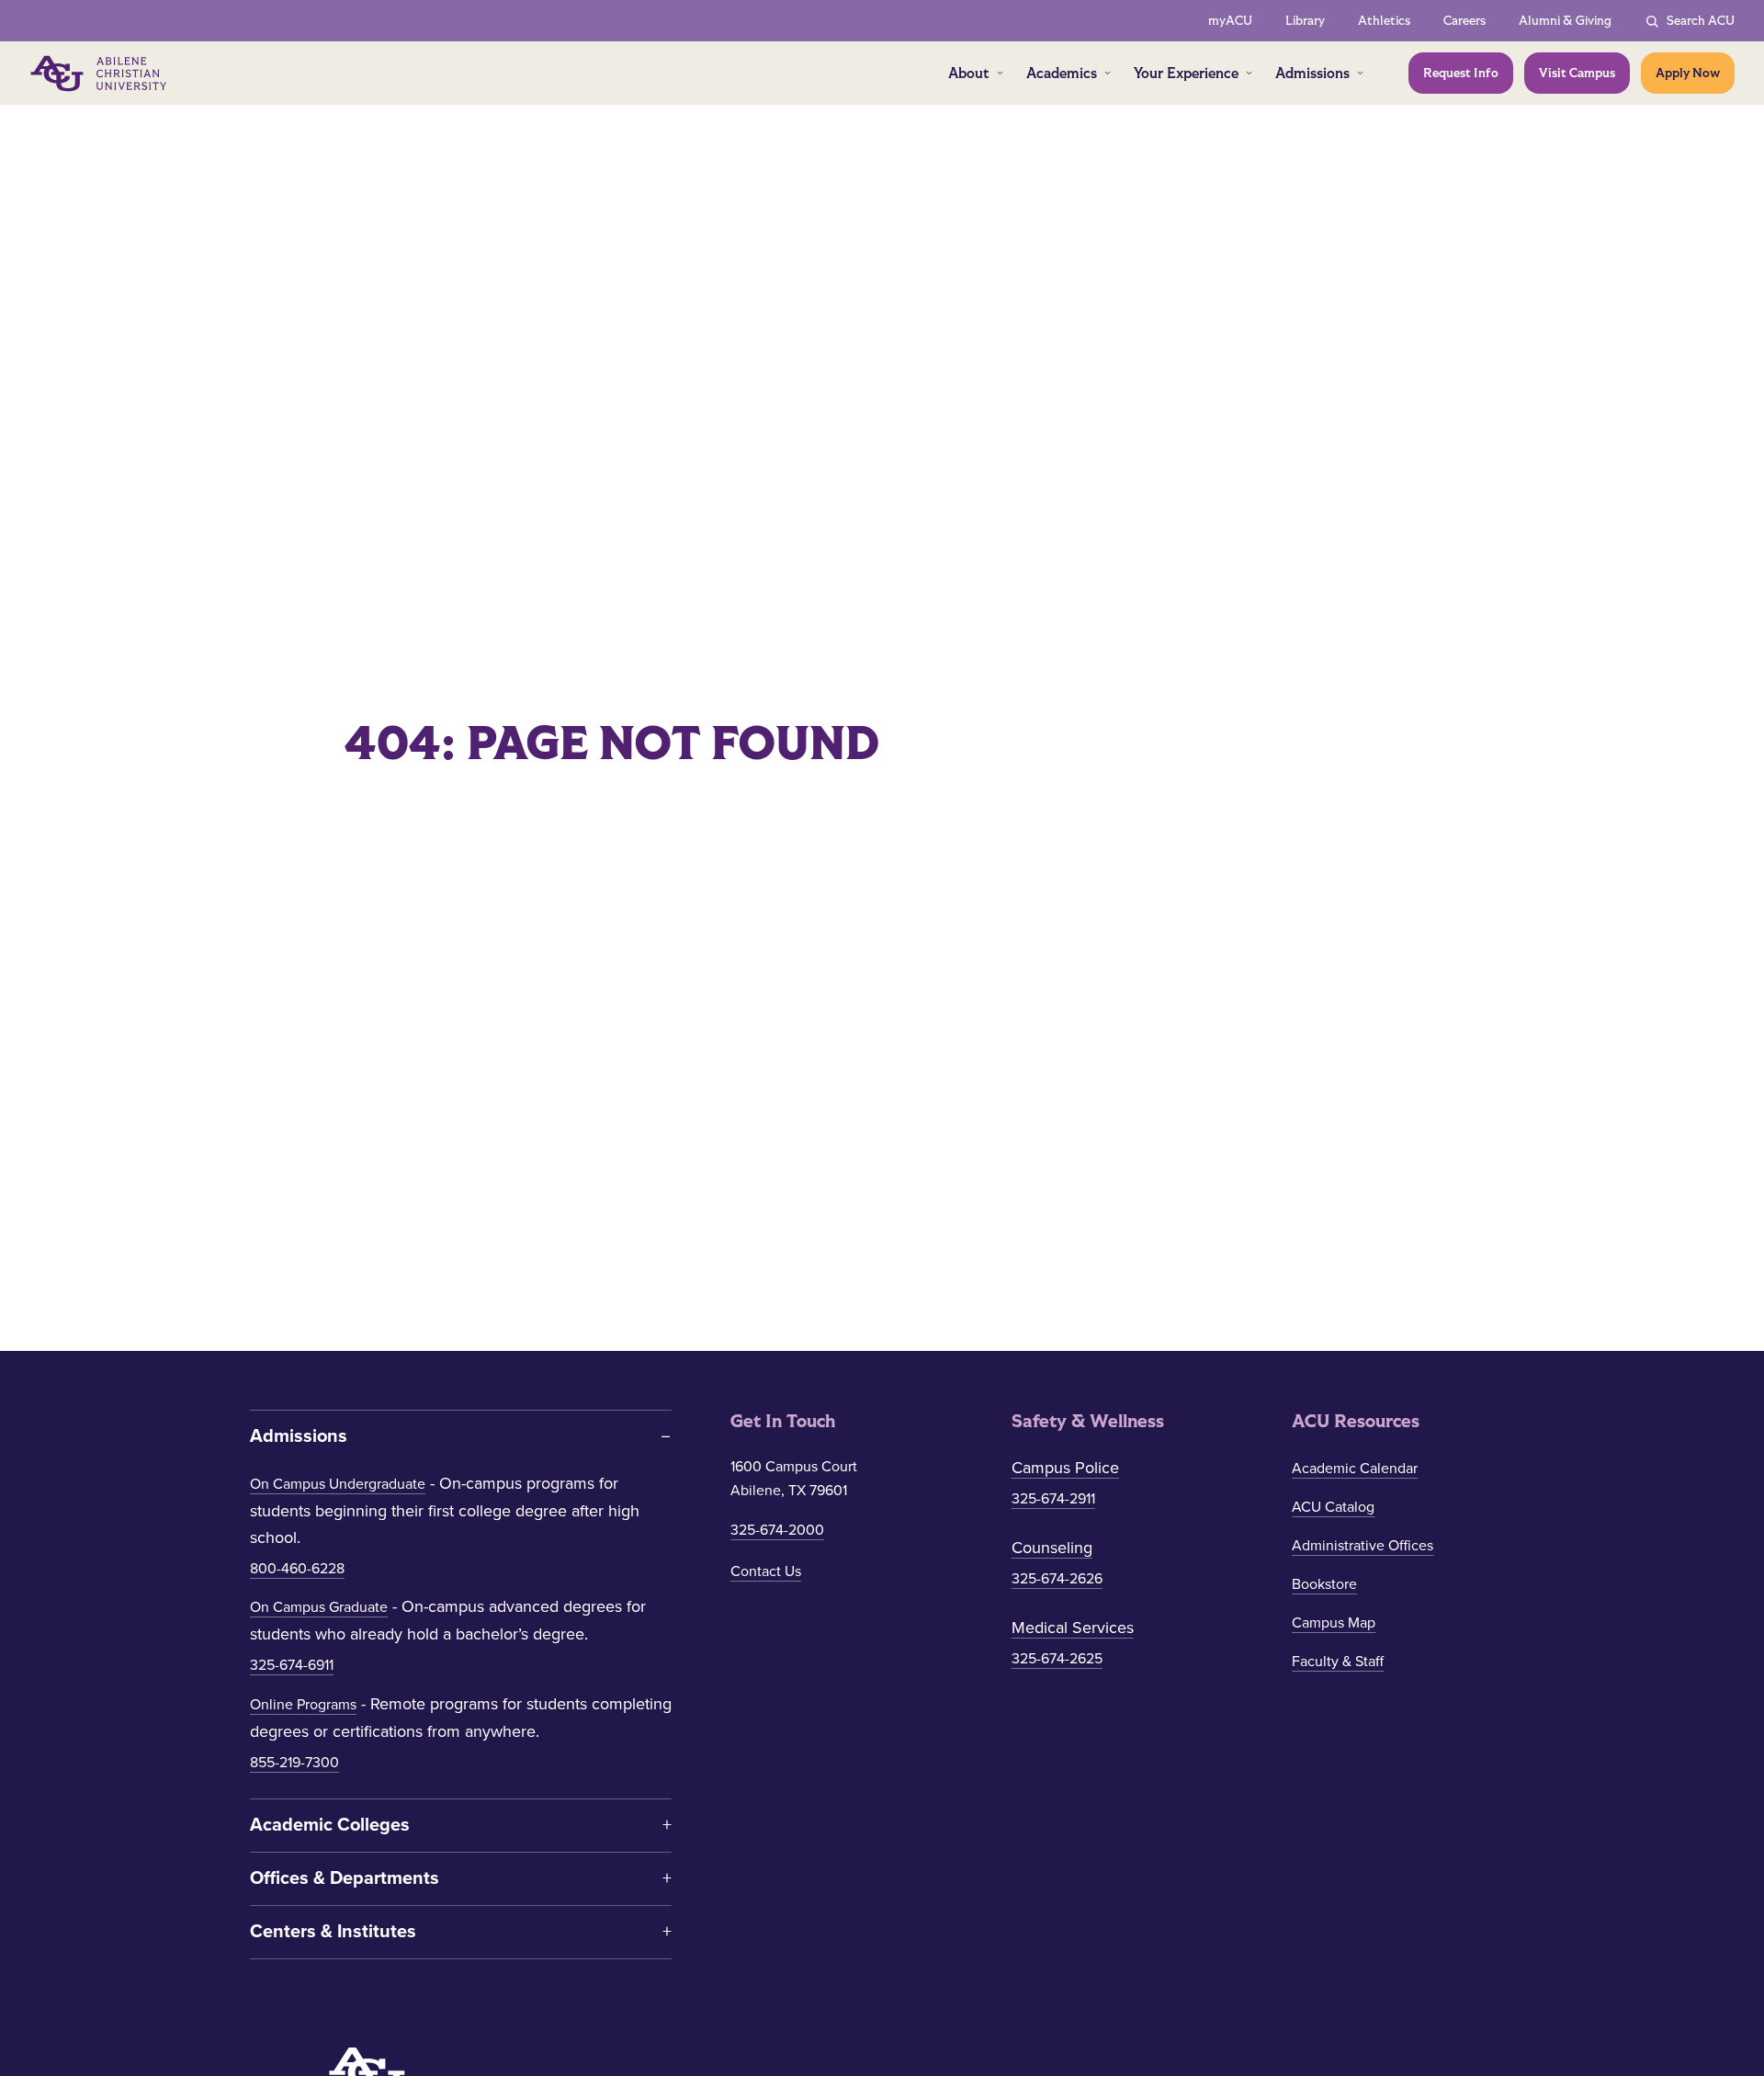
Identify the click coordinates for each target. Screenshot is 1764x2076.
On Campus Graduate (319, 1607)
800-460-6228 (297, 1569)
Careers (1464, 21)
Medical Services (1073, 1628)
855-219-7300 (294, 1763)
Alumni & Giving (1565, 21)
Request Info (1461, 73)
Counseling (1052, 1548)
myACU (1230, 21)
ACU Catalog (1333, 1507)
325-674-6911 (292, 1665)
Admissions (1312, 73)
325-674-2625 (1057, 1659)
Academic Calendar (1355, 1469)
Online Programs (303, 1705)
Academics (1062, 73)
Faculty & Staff (1338, 1662)
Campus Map (1334, 1623)
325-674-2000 (777, 1530)
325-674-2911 (1053, 1499)
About (969, 73)
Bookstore (1324, 1584)
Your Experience (1186, 73)
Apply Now (1688, 73)
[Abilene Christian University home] (100, 74)
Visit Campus (1577, 73)
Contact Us (766, 1571)
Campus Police (1065, 1468)
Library (1305, 21)
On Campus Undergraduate (338, 1484)
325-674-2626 (1057, 1579)
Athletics (1384, 21)
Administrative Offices (1363, 1546)
